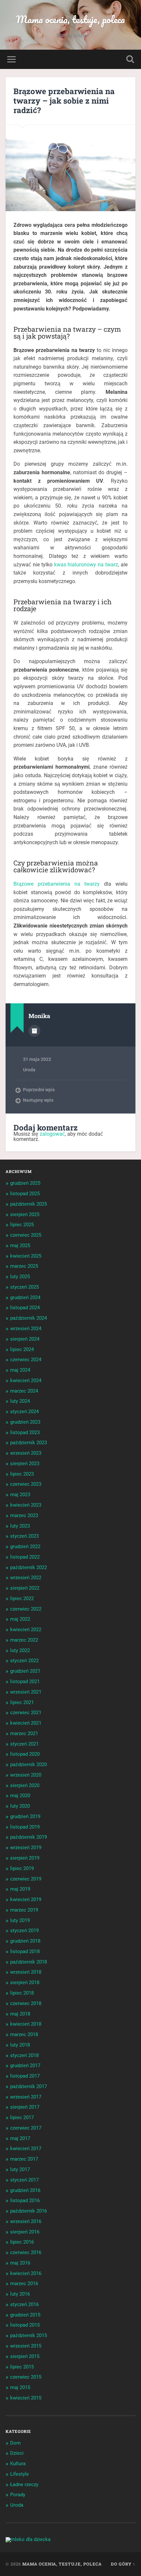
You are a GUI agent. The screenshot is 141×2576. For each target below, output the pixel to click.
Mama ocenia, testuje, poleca (70, 19)
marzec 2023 (24, 1515)
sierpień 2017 (25, 2107)
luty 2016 (20, 2294)
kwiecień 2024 (26, 1380)
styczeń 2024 (24, 1412)
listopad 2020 (25, 1754)
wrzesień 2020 (26, 1775)
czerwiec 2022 (26, 1609)
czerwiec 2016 (26, 2252)
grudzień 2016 (25, 2190)
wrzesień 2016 (26, 2221)
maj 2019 (20, 1889)
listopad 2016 (25, 2200)
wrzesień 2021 (26, 1692)
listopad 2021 (25, 1681)
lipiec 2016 (22, 2242)
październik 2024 (29, 1318)
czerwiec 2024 (26, 1360)
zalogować (52, 1134)
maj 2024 (20, 1370)
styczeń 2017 (24, 2180)
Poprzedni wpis (39, 1090)
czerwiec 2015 (26, 2377)
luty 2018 (20, 2045)
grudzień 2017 (25, 2066)
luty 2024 (20, 1401)
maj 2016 (20, 2263)
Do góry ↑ (123, 2564)
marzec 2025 (24, 1266)
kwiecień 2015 (26, 2398)
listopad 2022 (25, 1557)
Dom (15, 2443)
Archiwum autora (34, 1031)
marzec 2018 (24, 2034)
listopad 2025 (25, 1194)
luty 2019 (20, 1920)
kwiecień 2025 (26, 1256)
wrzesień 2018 (26, 1972)
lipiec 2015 (22, 2367)
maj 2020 (20, 1796)
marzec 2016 (24, 2283)
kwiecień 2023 (26, 1505)
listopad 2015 (25, 2325)
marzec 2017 (24, 2159)
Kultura (18, 2464)
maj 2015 (20, 2387)
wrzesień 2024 (26, 1329)
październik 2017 (29, 2086)
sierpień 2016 (25, 2232)
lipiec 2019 (22, 1868)
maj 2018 (20, 2014)
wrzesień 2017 (26, 2097)
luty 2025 (20, 1277)
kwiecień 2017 (26, 2149)
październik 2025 (29, 1204)
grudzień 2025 (25, 1183)
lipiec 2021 (22, 1702)
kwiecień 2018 (26, 2024)
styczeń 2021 (24, 1744)
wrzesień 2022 (26, 1578)
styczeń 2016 (24, 2304)
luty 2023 (20, 1526)
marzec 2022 (24, 1640)
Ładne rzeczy (24, 2484)
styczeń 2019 (24, 1931)
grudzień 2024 (25, 1297)
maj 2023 (20, 1495)
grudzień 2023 (25, 1422)
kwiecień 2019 (26, 1899)
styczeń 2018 (24, 2055)
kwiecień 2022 (26, 1630)
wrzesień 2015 (26, 2346)
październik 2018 (29, 1962)
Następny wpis (38, 1100)
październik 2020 (29, 1765)
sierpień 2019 (25, 1858)
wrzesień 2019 (26, 1848)
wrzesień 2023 (26, 1453)
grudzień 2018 (25, 1941)
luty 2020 (20, 1806)
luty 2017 (20, 2169)
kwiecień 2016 (26, 2273)
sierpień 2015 (25, 2356)
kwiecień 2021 (26, 1723)
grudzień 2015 (25, 2315)
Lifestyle (20, 2474)
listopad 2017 (25, 2076)
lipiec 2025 (22, 1225)
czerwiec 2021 (26, 1713)
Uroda (29, 1070)
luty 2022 (20, 1650)
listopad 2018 (25, 1951)
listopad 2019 (25, 1827)
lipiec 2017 (22, 2117)
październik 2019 (29, 1837)
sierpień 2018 (25, 1982)
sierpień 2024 (25, 1339)
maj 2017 (20, 2138)
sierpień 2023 (25, 1464)
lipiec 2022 (22, 1598)
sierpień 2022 (25, 1588)
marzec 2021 (24, 1733)
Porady (18, 2495)
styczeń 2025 (24, 1287)
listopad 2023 (25, 1432)
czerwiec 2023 (26, 1484)
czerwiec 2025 (26, 1235)
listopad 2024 (25, 1308)
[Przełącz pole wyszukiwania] (130, 59)
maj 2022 (20, 1619)
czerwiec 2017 (26, 2128)
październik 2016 (29, 2211)
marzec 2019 (24, 1910)
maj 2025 (20, 1246)
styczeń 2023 (24, 1536)
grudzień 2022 (25, 1547)
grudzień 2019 (25, 1816)
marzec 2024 (24, 1391)
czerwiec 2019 (26, 1879)
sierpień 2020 (25, 1785)
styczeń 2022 (24, 1661)
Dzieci (17, 2453)
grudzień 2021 (25, 1671)
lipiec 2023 (22, 1474)
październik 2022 (29, 1567)
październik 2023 (29, 1443)
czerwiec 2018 (26, 2003)
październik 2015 (29, 2335)
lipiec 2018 (22, 1993)
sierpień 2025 (25, 1214)
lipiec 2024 (22, 1349)
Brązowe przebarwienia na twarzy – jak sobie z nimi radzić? (64, 101)
